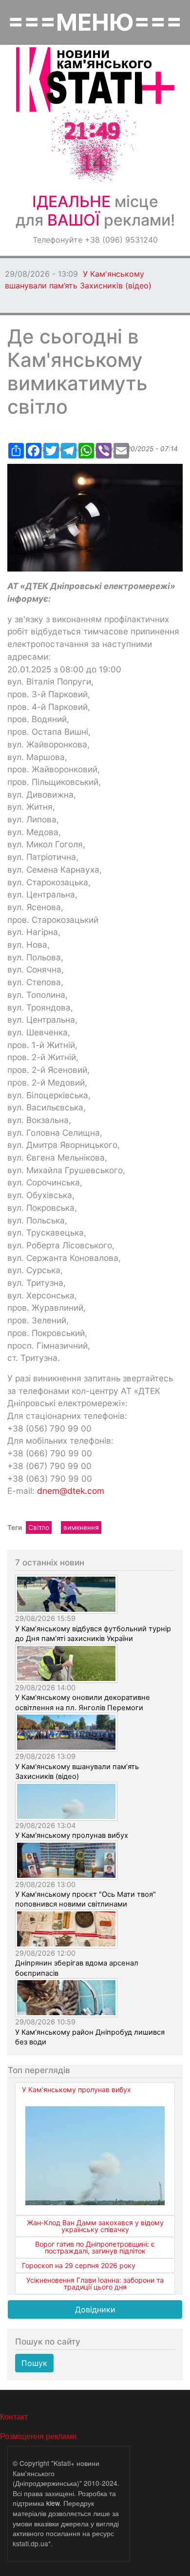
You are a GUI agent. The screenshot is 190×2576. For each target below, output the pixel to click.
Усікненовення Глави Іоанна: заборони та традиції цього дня (95, 2283)
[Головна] (95, 80)
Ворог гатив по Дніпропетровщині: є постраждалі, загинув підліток (95, 2247)
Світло (39, 1527)
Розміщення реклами (38, 2436)
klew (53, 2503)
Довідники (95, 2309)
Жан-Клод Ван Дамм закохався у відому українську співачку (95, 2226)
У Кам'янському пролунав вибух (72, 1835)
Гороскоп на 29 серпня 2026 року (79, 2265)
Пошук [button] (34, 2363)
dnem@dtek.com (71, 1491)
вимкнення (81, 1527)
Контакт (14, 2416)
